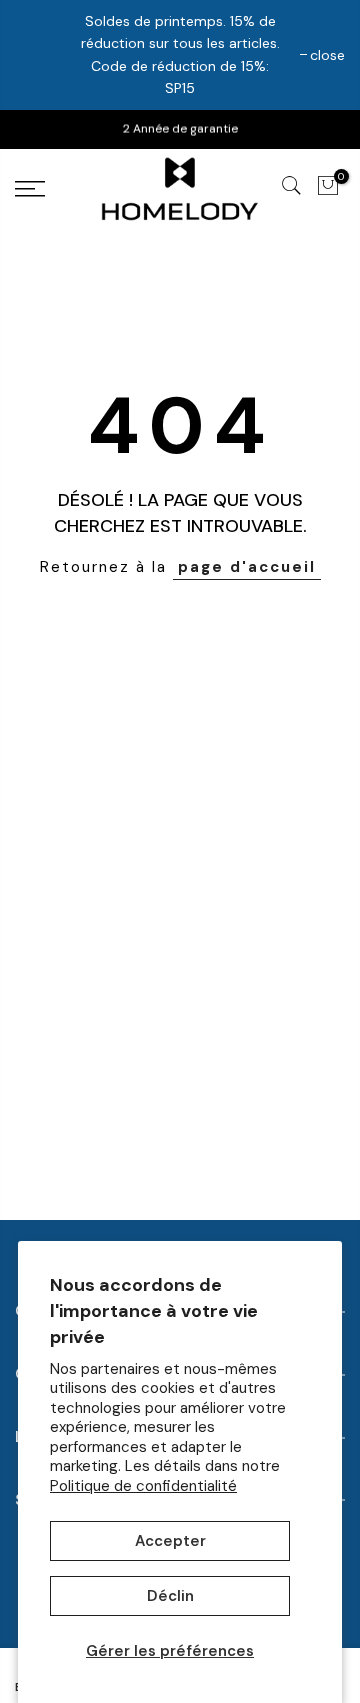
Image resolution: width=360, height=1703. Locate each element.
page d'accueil (247, 567)
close (327, 55)
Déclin (170, 1596)
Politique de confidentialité (143, 1486)
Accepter (170, 1541)
